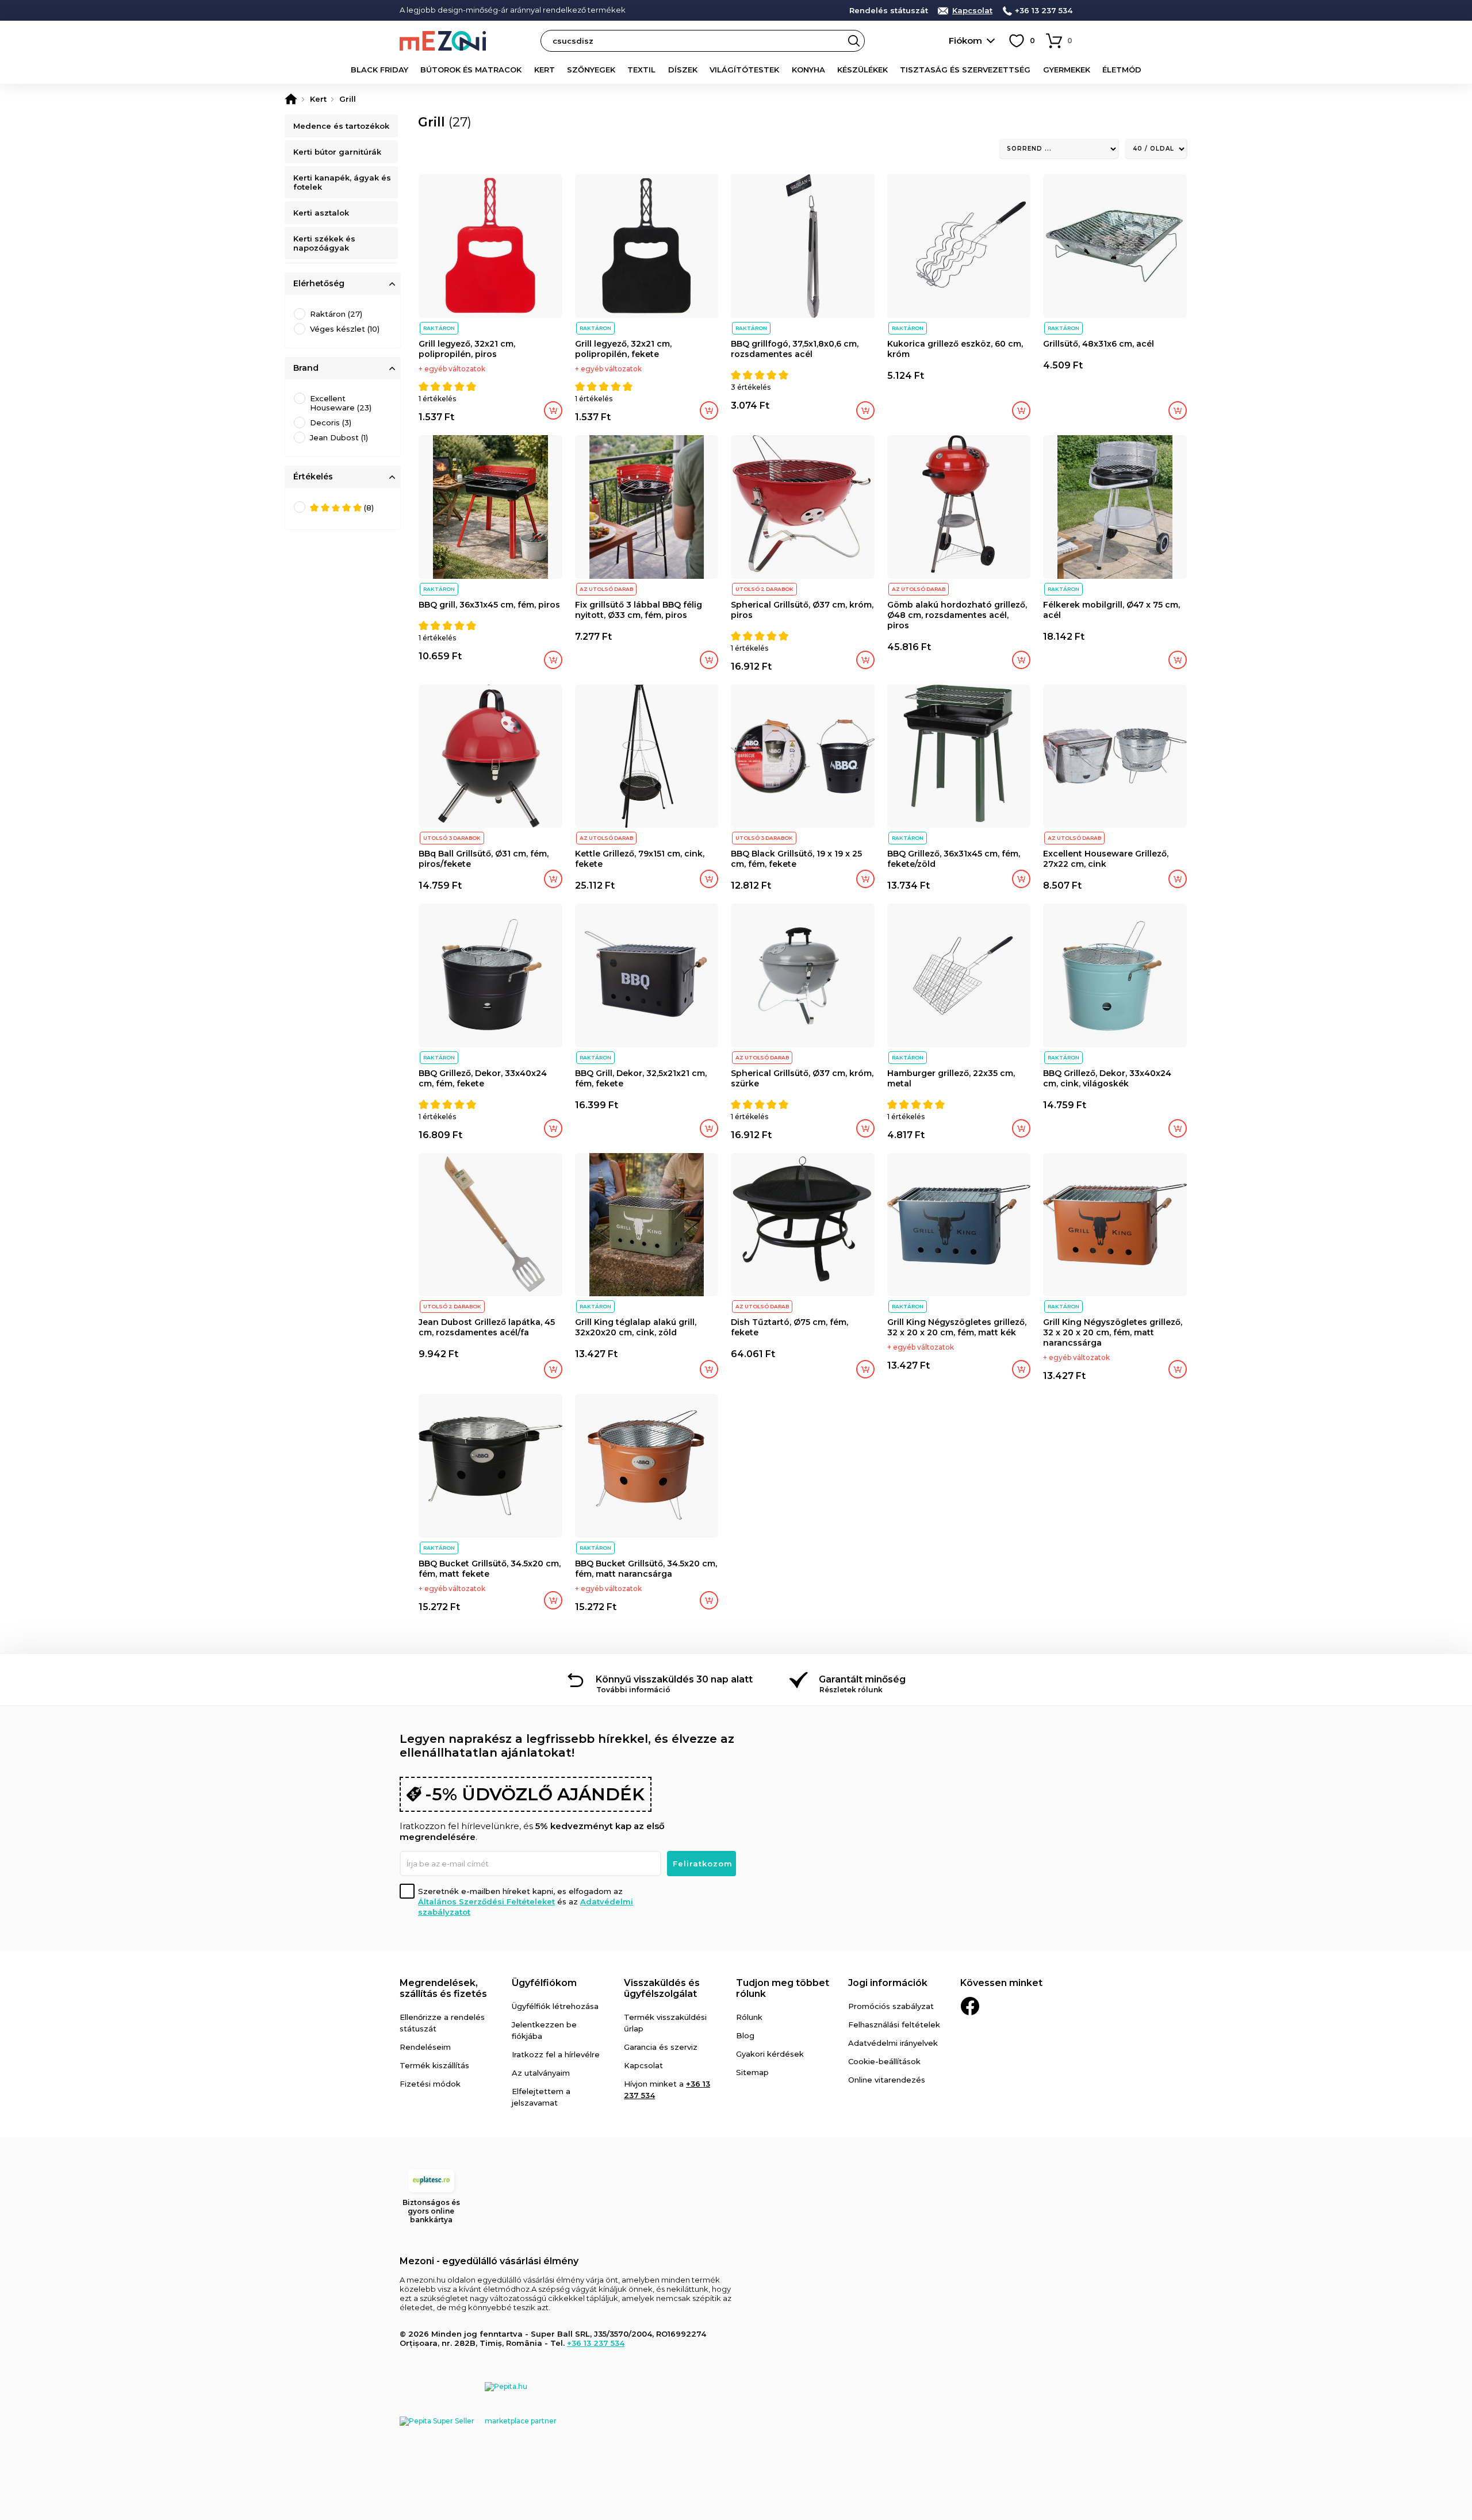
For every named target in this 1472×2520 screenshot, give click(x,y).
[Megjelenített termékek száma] (1156, 149)
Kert (545, 70)
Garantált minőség (862, 1679)
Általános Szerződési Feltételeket (486, 1901)
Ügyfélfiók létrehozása (555, 2006)
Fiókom (965, 41)
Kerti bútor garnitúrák (337, 152)
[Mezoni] (291, 99)
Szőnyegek (591, 70)
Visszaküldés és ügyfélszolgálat (662, 1988)
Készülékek (862, 70)
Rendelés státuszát (889, 11)
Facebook (970, 2006)
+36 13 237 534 (1044, 11)
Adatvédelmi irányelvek (893, 2043)
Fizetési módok (430, 2084)
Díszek (683, 70)
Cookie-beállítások (884, 2061)
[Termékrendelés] (1059, 149)
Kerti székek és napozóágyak (324, 243)
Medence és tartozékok (341, 126)
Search (854, 41)
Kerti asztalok (321, 213)
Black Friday (379, 70)
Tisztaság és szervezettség (965, 70)
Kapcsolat (972, 11)
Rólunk (749, 2017)
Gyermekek (1067, 70)
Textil (641, 70)
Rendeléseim (425, 2047)
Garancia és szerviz (661, 2047)
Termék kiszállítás (434, 2065)
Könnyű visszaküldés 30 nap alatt (674, 1679)
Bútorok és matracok (471, 70)
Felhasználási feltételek (894, 2025)
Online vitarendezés (887, 2080)
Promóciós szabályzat (891, 2006)
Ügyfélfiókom (544, 1983)
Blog (745, 2035)
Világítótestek (744, 70)
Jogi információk (888, 1983)
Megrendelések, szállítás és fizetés (443, 1988)
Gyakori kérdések (770, 2054)
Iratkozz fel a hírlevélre (556, 2054)
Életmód (1122, 70)
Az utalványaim (541, 2073)
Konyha (808, 70)
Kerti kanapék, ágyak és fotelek (342, 182)
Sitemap (752, 2072)
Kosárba (553, 410)
